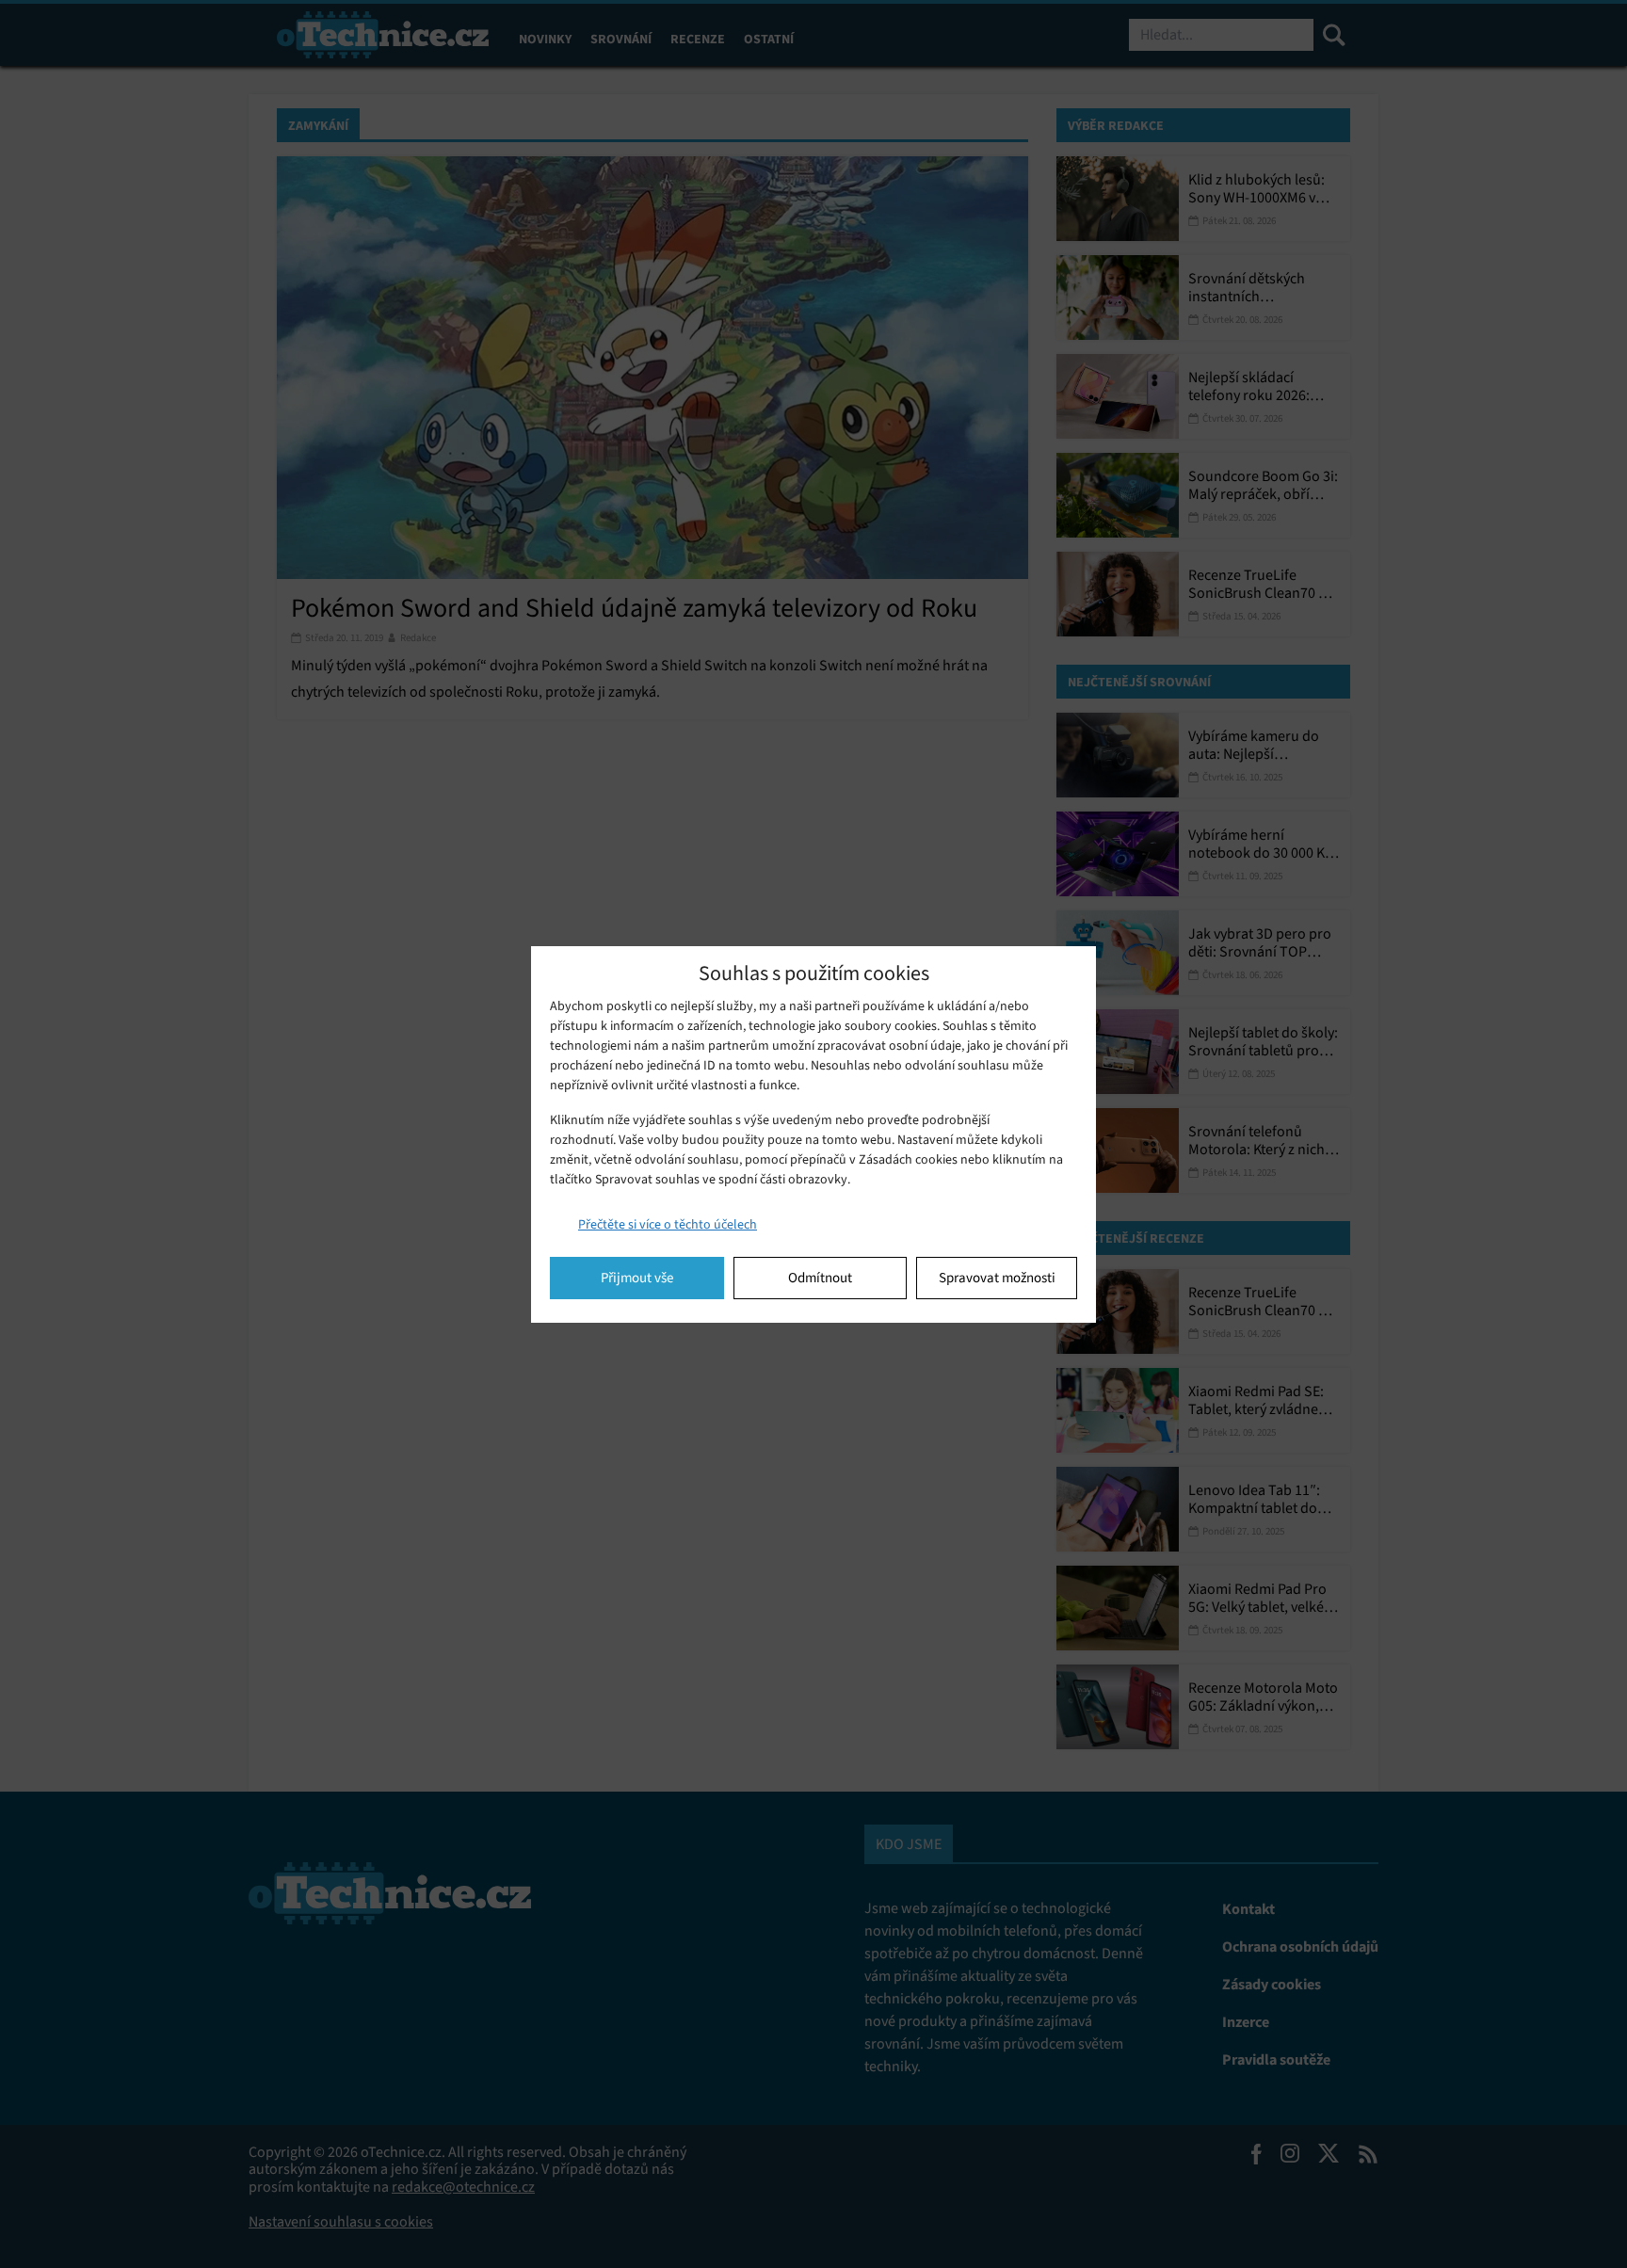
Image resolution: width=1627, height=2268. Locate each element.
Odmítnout (820, 1278)
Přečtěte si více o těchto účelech (668, 1224)
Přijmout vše (637, 1278)
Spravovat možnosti (997, 1278)
